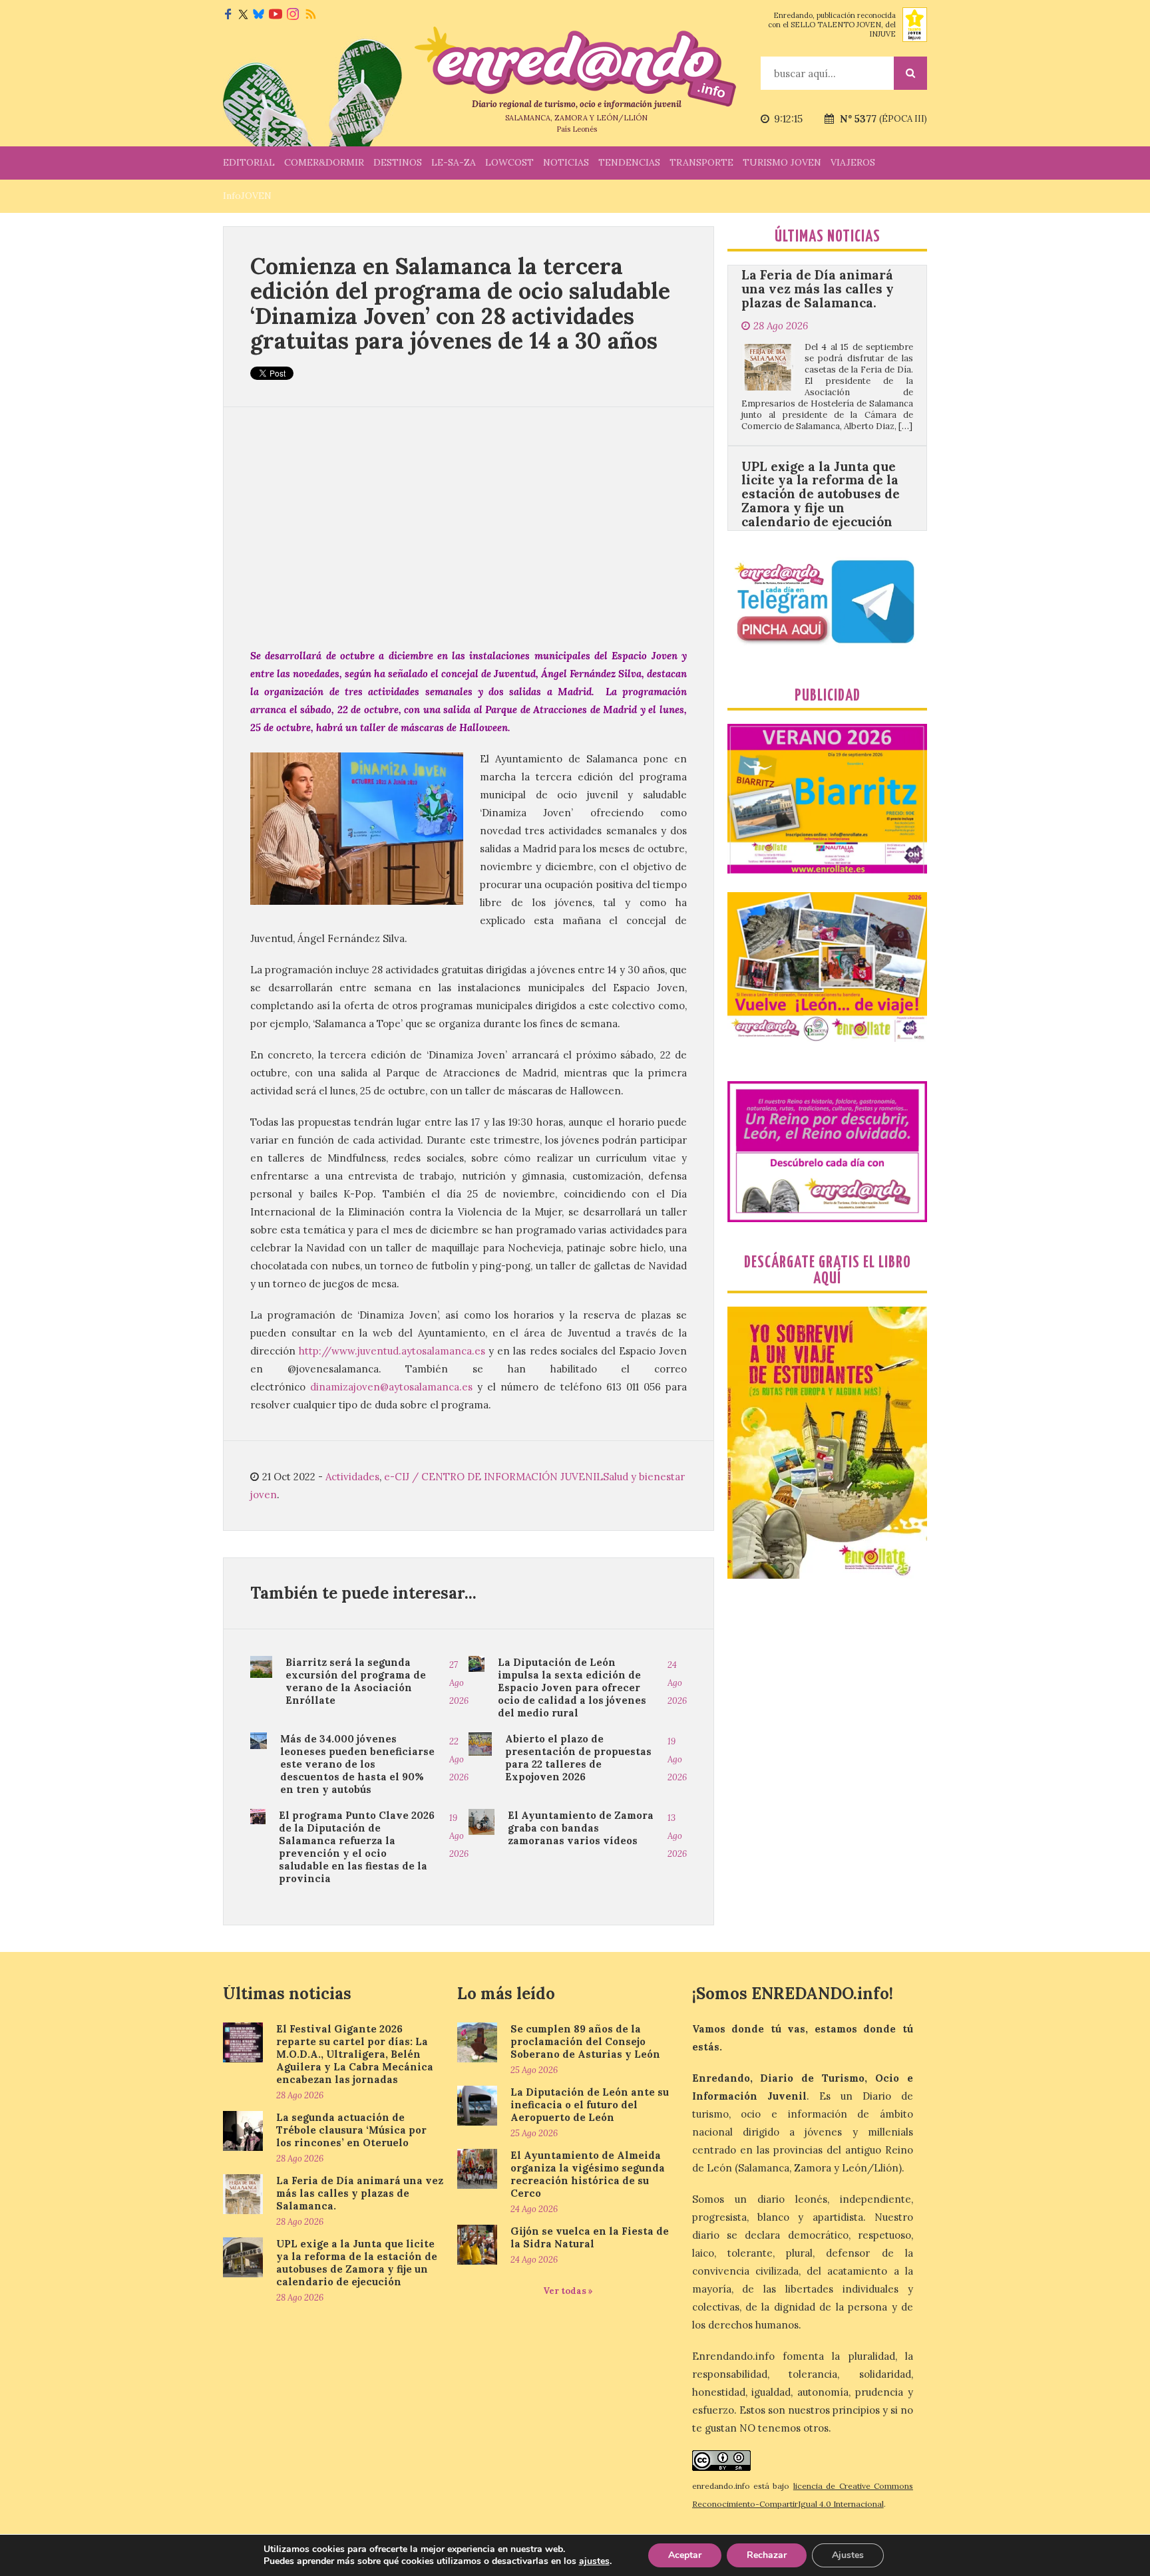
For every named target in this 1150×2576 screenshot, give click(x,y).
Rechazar (767, 2555)
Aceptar (685, 2555)
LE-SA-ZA (454, 162)
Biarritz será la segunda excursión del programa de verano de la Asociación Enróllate (356, 1681)
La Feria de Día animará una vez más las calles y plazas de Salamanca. (360, 2193)
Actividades (352, 1477)
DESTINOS (398, 162)
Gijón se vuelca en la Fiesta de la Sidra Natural (590, 2237)
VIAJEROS (853, 162)
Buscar (910, 73)
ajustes (594, 2561)
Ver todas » (568, 2291)
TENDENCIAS (629, 162)
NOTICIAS (566, 162)
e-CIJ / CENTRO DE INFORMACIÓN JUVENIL (493, 1477)
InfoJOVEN (247, 196)
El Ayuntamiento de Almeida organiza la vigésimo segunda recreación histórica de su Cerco (588, 2174)
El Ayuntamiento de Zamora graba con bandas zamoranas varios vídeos (581, 1828)
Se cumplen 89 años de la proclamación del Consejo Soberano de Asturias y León (585, 2041)
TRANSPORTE (701, 162)
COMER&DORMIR (324, 162)
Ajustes (848, 2555)
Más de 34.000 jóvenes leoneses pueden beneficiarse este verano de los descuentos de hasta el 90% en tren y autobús (357, 1764)
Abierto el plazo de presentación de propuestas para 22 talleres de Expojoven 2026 (578, 1758)
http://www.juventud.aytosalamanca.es (392, 1351)
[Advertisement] (469, 527)
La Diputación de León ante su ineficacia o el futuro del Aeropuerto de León (590, 2105)
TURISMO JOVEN (782, 162)
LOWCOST (509, 162)
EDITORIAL (249, 162)
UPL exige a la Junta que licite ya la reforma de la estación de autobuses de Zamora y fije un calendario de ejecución (821, 393)
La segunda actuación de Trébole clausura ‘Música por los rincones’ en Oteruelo (351, 2130)
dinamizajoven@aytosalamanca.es (391, 1387)
